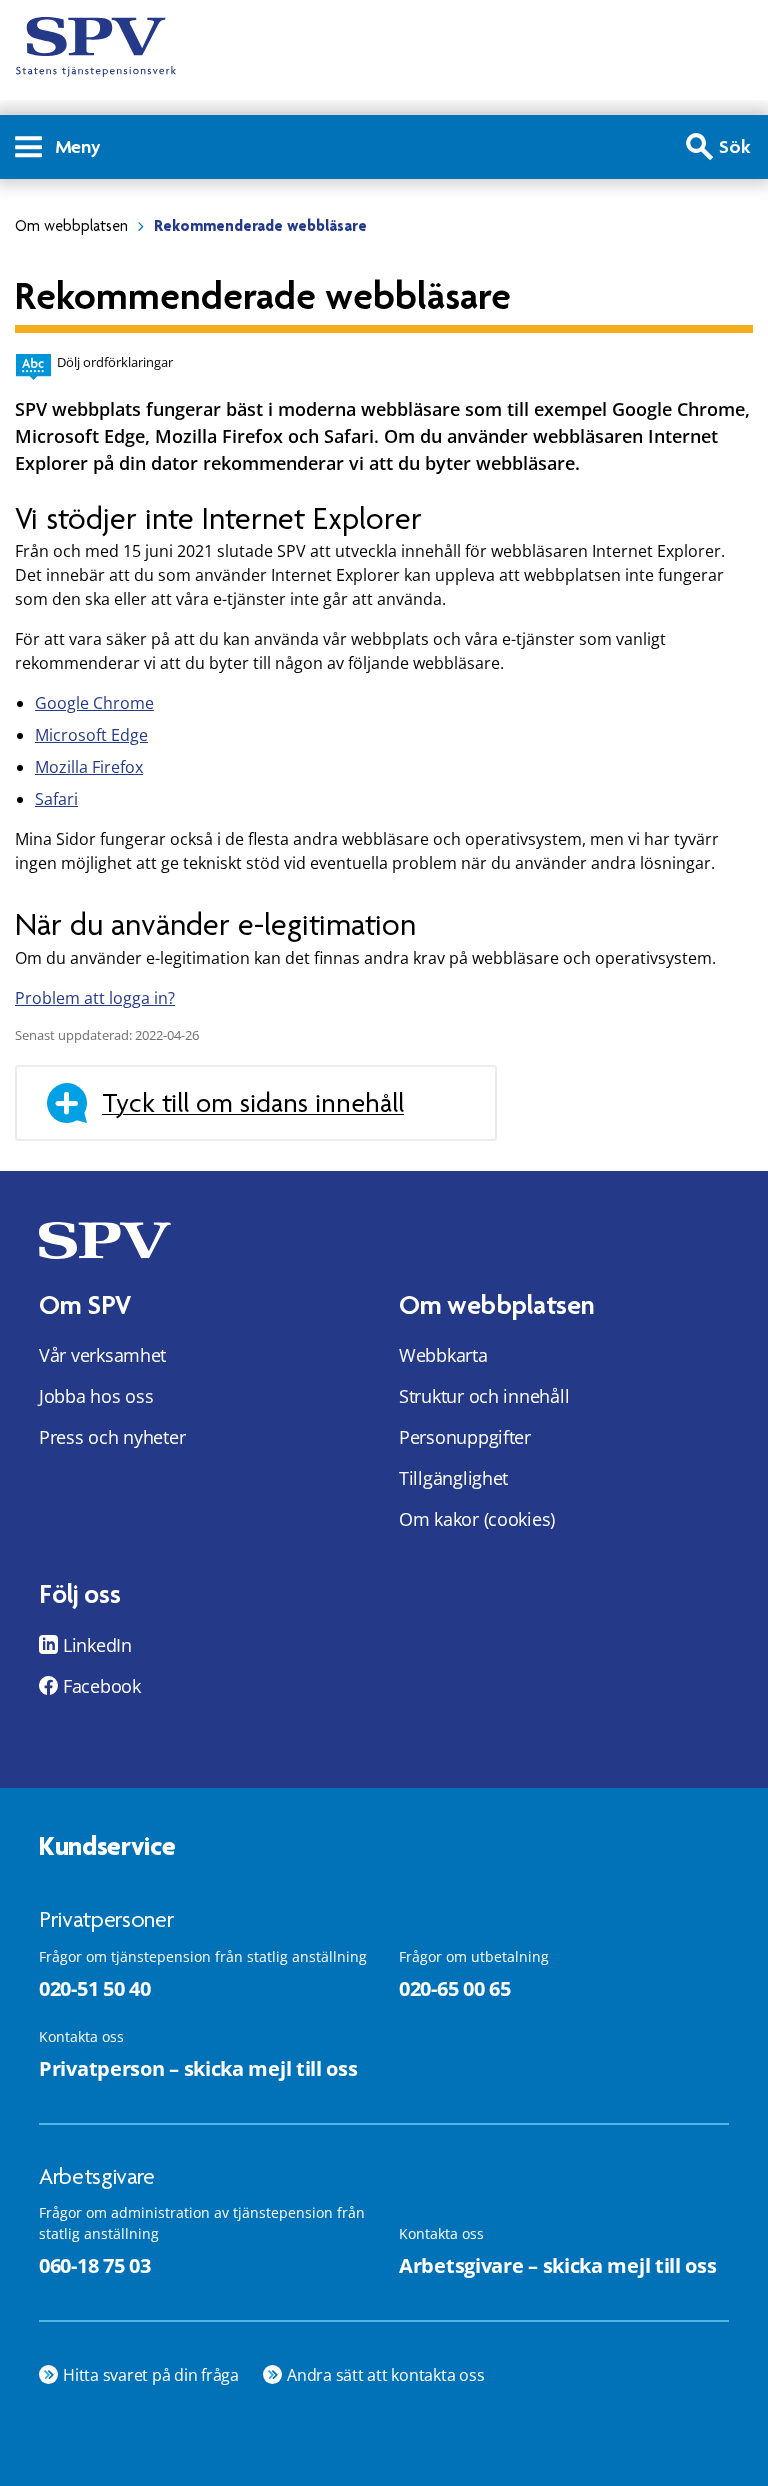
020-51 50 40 (94, 1988)
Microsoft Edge (91, 735)
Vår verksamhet (102, 1355)
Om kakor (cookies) (477, 1519)
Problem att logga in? (95, 998)
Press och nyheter (112, 1437)
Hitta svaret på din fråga (151, 2375)
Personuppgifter (465, 1437)
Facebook (102, 1686)
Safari (56, 799)
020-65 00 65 (454, 1988)
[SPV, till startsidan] (96, 47)
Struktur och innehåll (484, 1396)
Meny (78, 146)
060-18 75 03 (94, 2265)
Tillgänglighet (453, 1478)
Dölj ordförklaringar (115, 362)
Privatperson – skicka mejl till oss (198, 2068)
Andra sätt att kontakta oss (386, 2375)
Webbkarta (443, 1355)
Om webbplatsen (71, 226)
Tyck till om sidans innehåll (253, 1103)
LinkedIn (97, 1645)
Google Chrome (94, 703)
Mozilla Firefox (89, 767)
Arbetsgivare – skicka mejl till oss (558, 2265)
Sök (735, 146)
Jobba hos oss (96, 1396)
